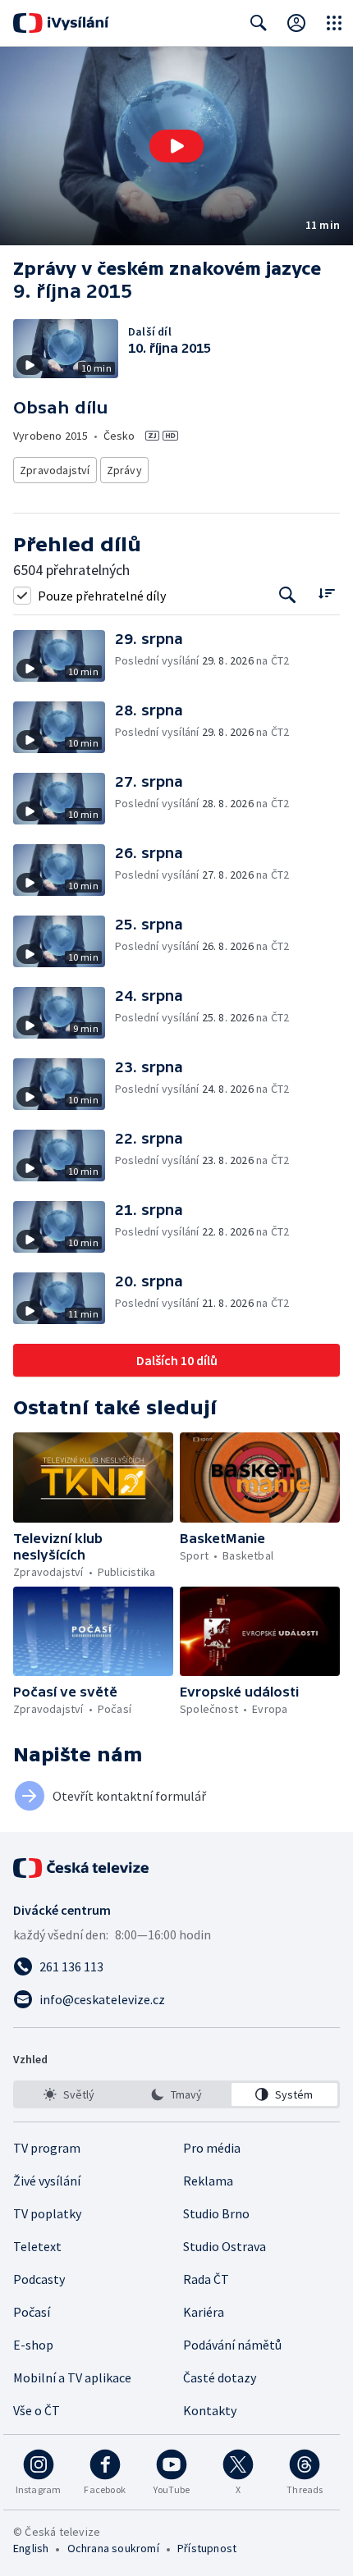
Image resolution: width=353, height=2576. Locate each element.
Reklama (208, 2181)
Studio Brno (216, 2213)
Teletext (37, 2246)
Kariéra (204, 2312)
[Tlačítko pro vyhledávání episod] (288, 595)
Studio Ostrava (225, 2246)
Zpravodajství (55, 470)
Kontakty (210, 2410)
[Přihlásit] (296, 23)
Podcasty (39, 2279)
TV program (47, 2148)
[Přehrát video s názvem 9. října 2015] (176, 146)
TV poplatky (47, 2213)
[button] (176, 146)
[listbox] (176, 2094)
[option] (69, 2094)
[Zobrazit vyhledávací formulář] (259, 23)
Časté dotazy (220, 2377)
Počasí (32, 2312)
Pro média (212, 2148)
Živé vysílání (47, 2181)
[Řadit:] (326, 594)
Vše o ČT (37, 2410)
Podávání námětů (232, 2345)
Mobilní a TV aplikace (72, 2377)
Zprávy (124, 470)
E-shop (33, 2345)
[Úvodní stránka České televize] (82, 1868)
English (31, 2548)
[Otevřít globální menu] (334, 23)
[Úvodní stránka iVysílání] (61, 23)
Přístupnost (207, 2548)
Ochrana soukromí (113, 2548)
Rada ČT (206, 2279)
